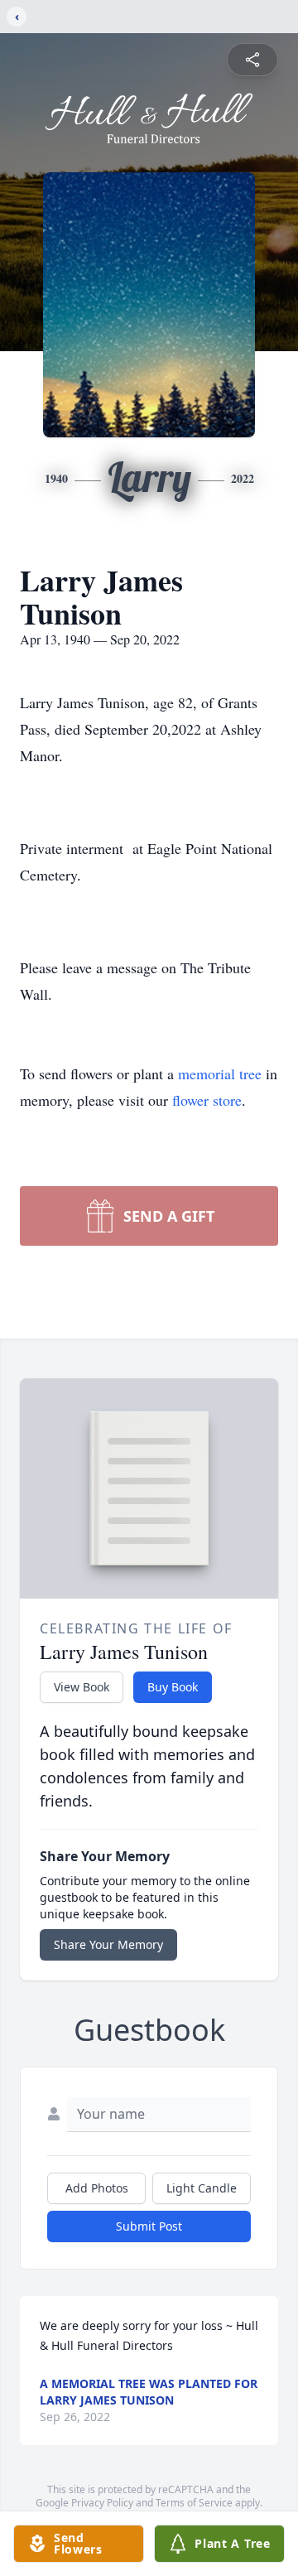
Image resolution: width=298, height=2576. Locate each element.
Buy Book (173, 1687)
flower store (207, 1100)
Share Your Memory (108, 1944)
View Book (82, 1687)
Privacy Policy (102, 2503)
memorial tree (220, 1073)
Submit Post (149, 2226)
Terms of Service (194, 2503)
